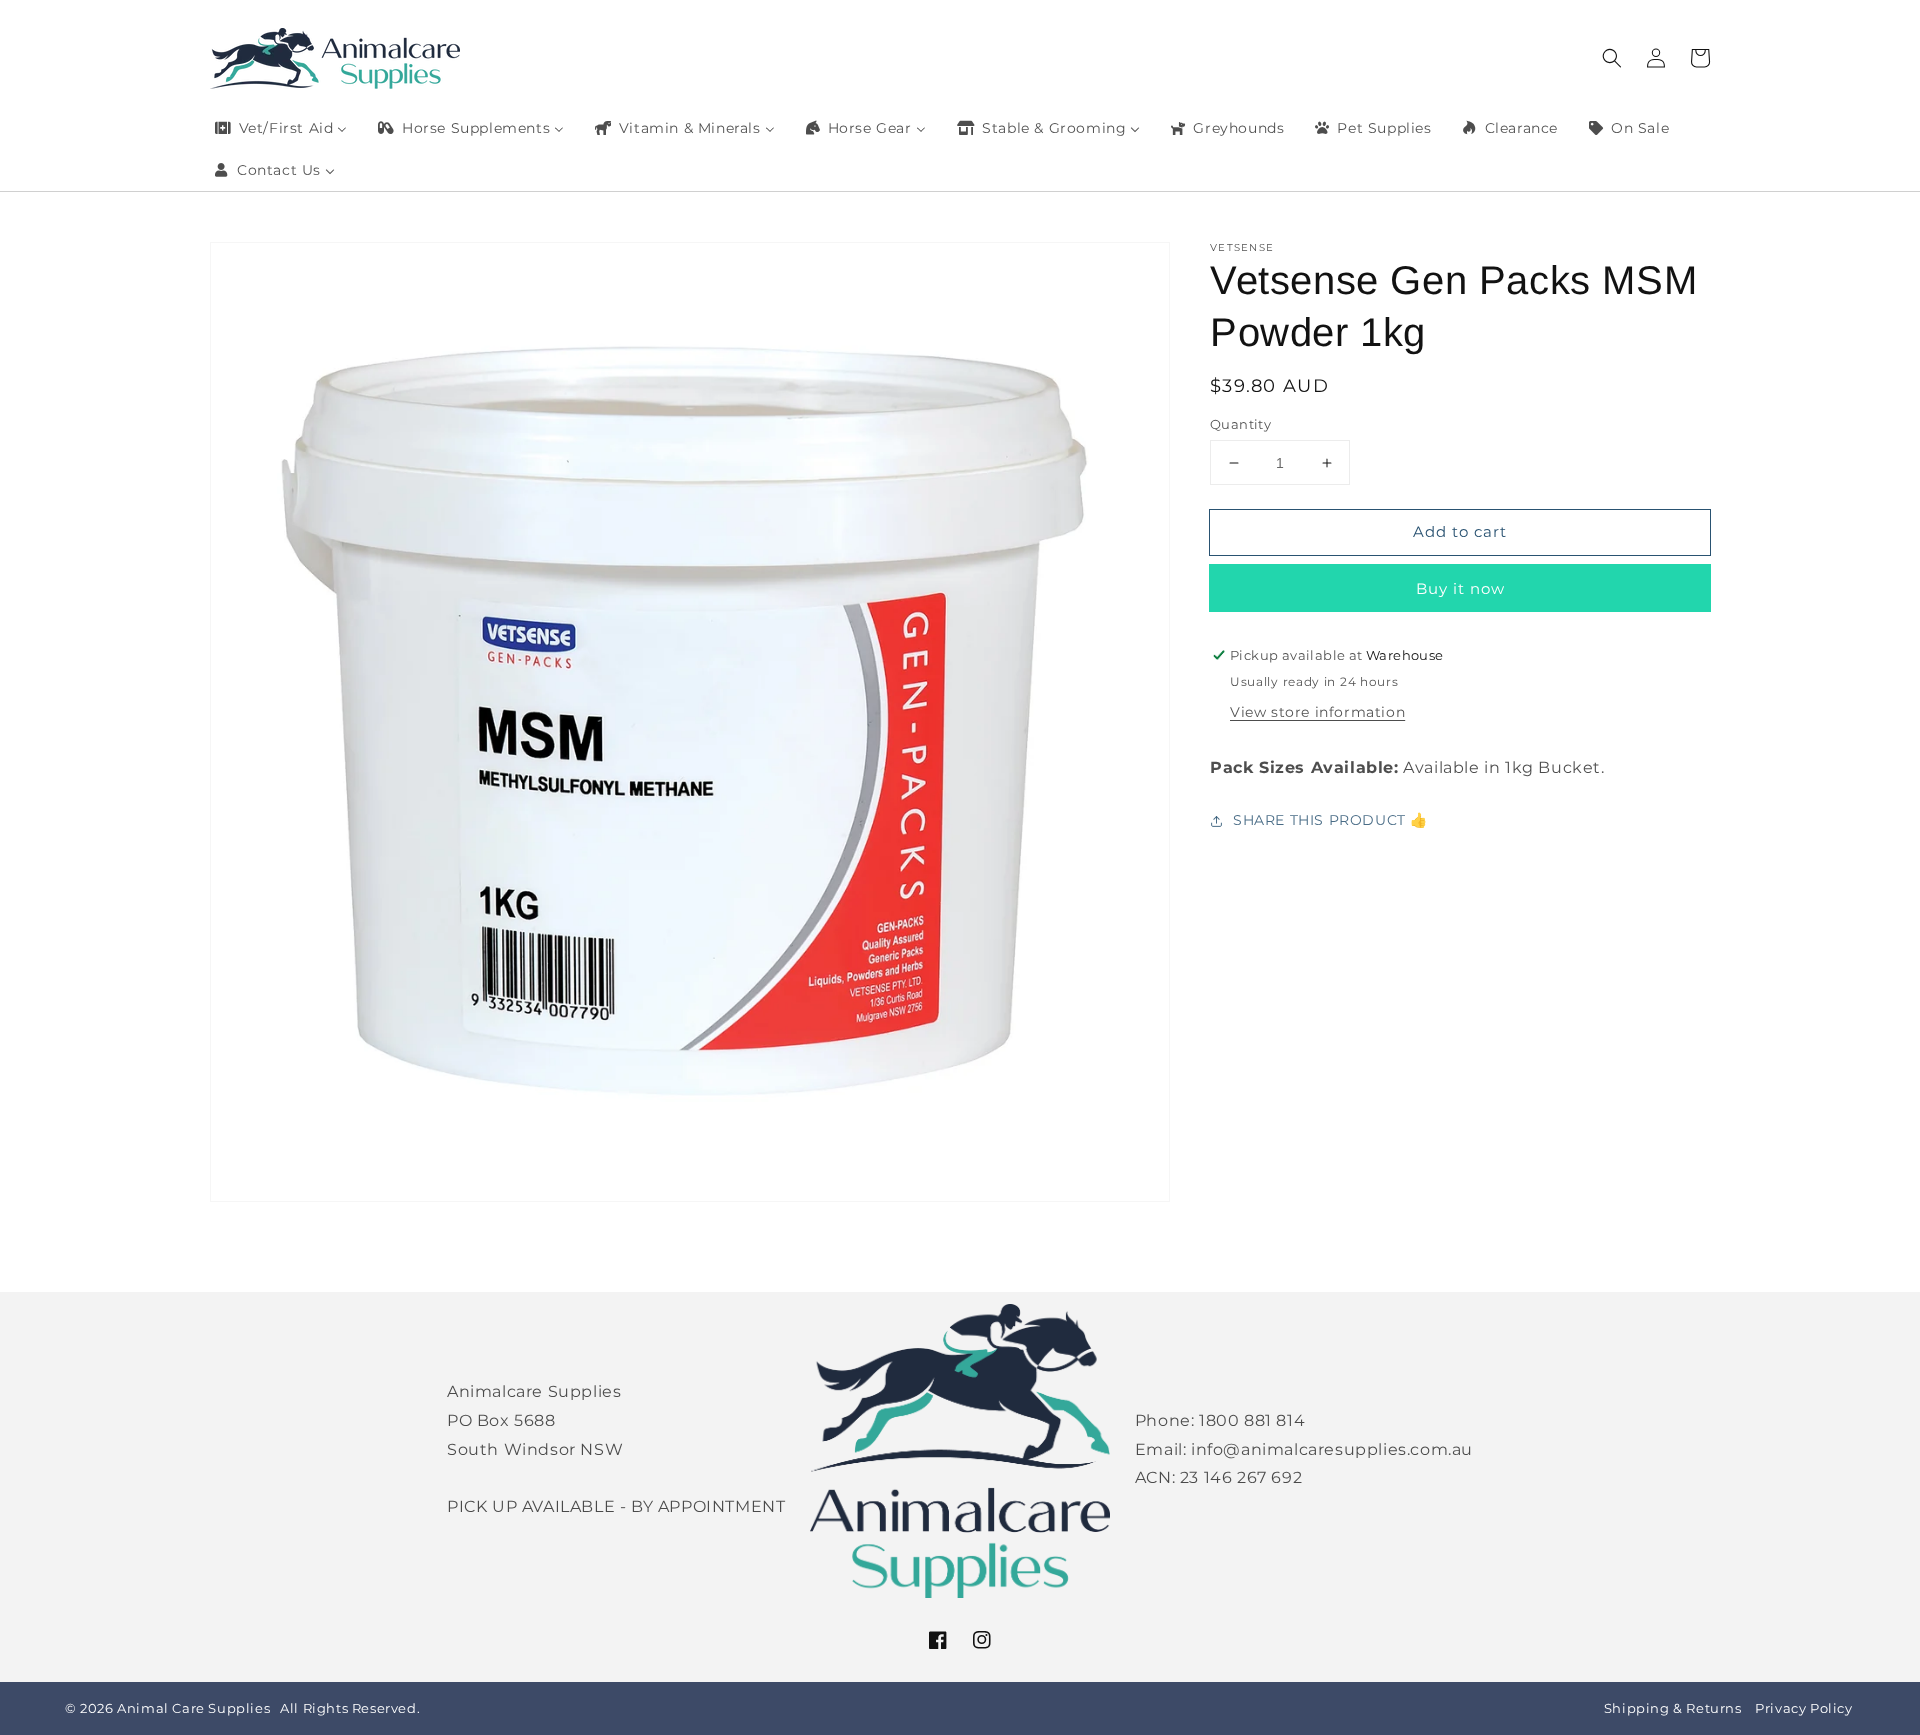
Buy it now (1460, 588)
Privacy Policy (1803, 1708)
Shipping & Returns (1673, 1708)
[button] (1612, 58)
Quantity (1240, 424)
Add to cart (1460, 531)
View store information (1317, 712)
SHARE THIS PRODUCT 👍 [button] (1330, 820)
